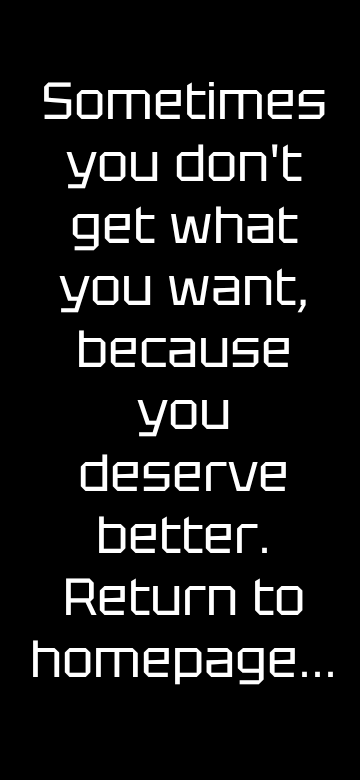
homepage (164, 659)
